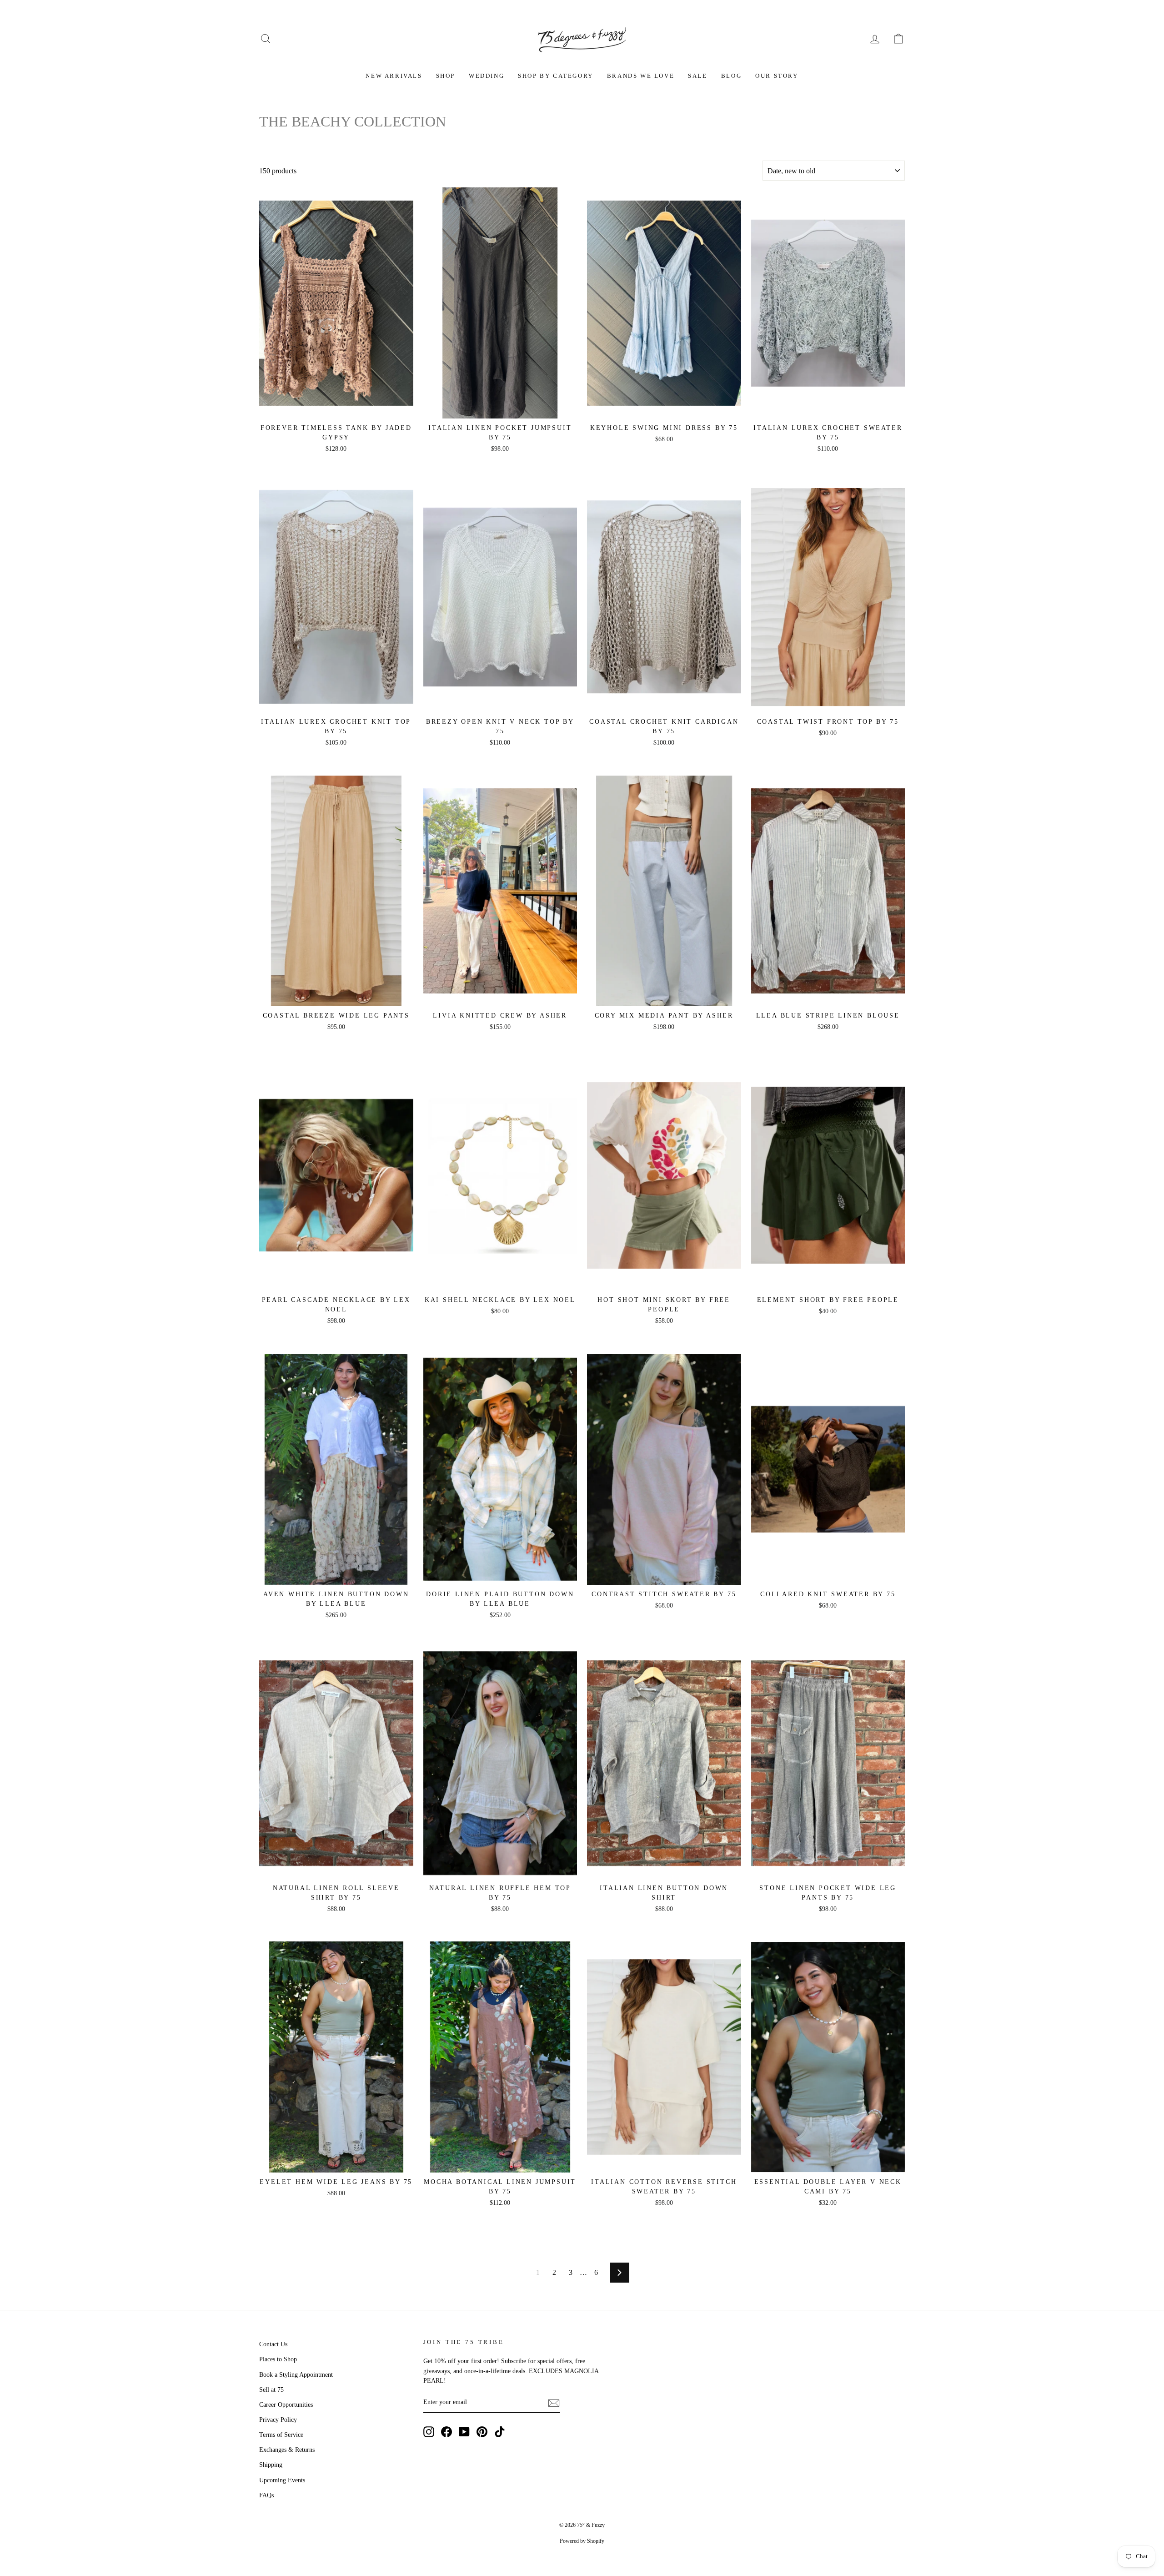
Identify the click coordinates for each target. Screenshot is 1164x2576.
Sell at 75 (271, 2390)
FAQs (266, 2495)
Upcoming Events (282, 2480)
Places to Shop (278, 2359)
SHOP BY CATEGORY (556, 76)
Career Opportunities (286, 2405)
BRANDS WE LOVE (641, 76)
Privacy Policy (278, 2420)
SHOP (446, 76)
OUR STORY (777, 76)
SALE (697, 76)
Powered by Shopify (582, 2541)
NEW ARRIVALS (394, 76)
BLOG (731, 76)
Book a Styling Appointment (296, 2375)
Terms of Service (281, 2435)
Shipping (271, 2465)
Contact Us (273, 2344)
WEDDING (487, 76)
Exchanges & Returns (287, 2450)
